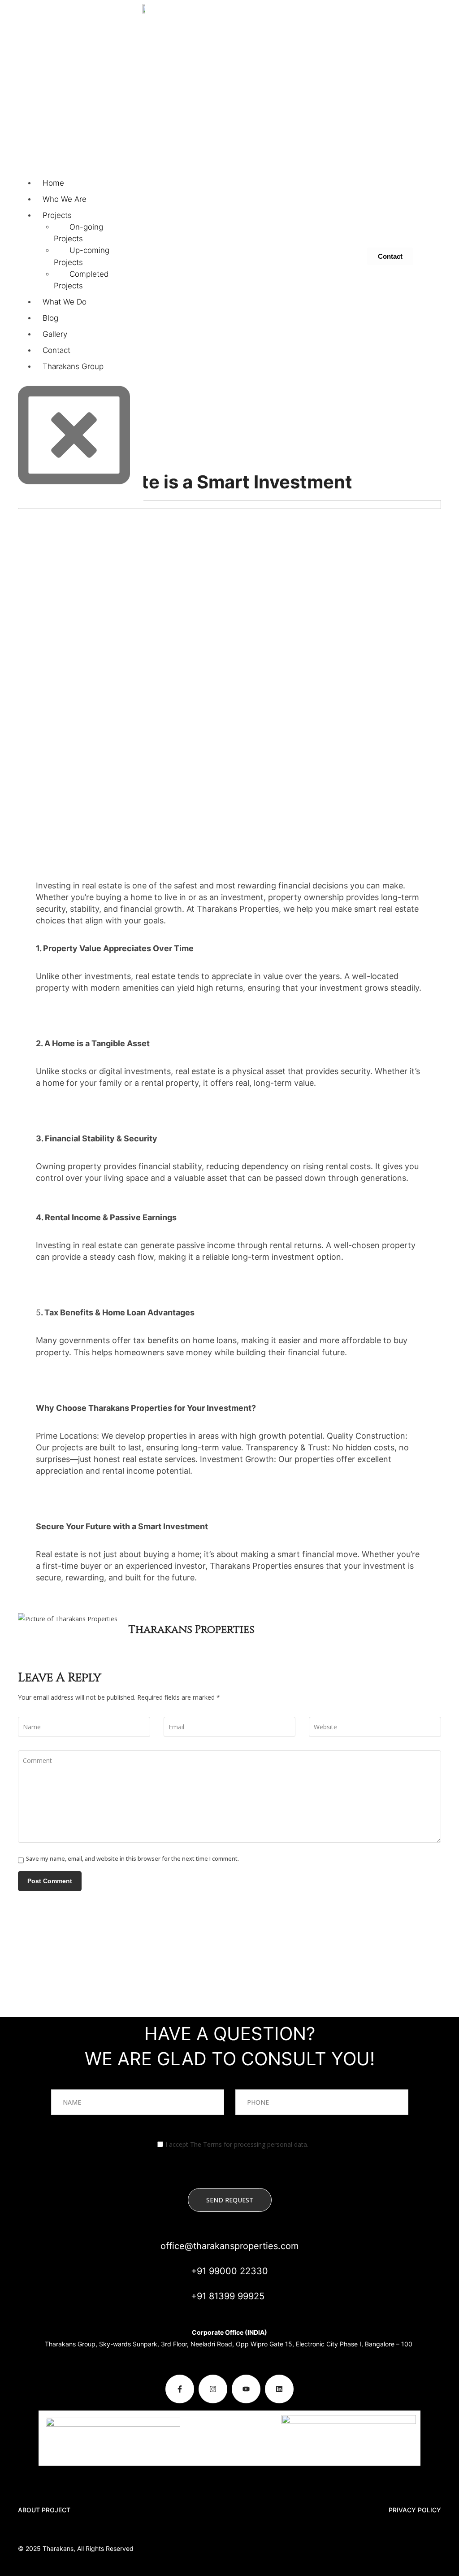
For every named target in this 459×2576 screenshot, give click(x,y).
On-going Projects (78, 233)
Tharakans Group (73, 366)
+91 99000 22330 (229, 2271)
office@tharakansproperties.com (229, 2246)
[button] (69, 80)
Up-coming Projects (82, 256)
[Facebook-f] (180, 2389)
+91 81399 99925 (228, 2296)
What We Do (65, 302)
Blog (50, 318)
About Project (44, 2510)
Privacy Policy (415, 2510)
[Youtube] (246, 2389)
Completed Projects (81, 280)
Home (53, 183)
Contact (56, 350)
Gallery (55, 334)
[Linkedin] (279, 2389)
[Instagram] (213, 2389)
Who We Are (65, 199)
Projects (57, 215)
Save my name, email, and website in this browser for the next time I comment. (132, 1859)
